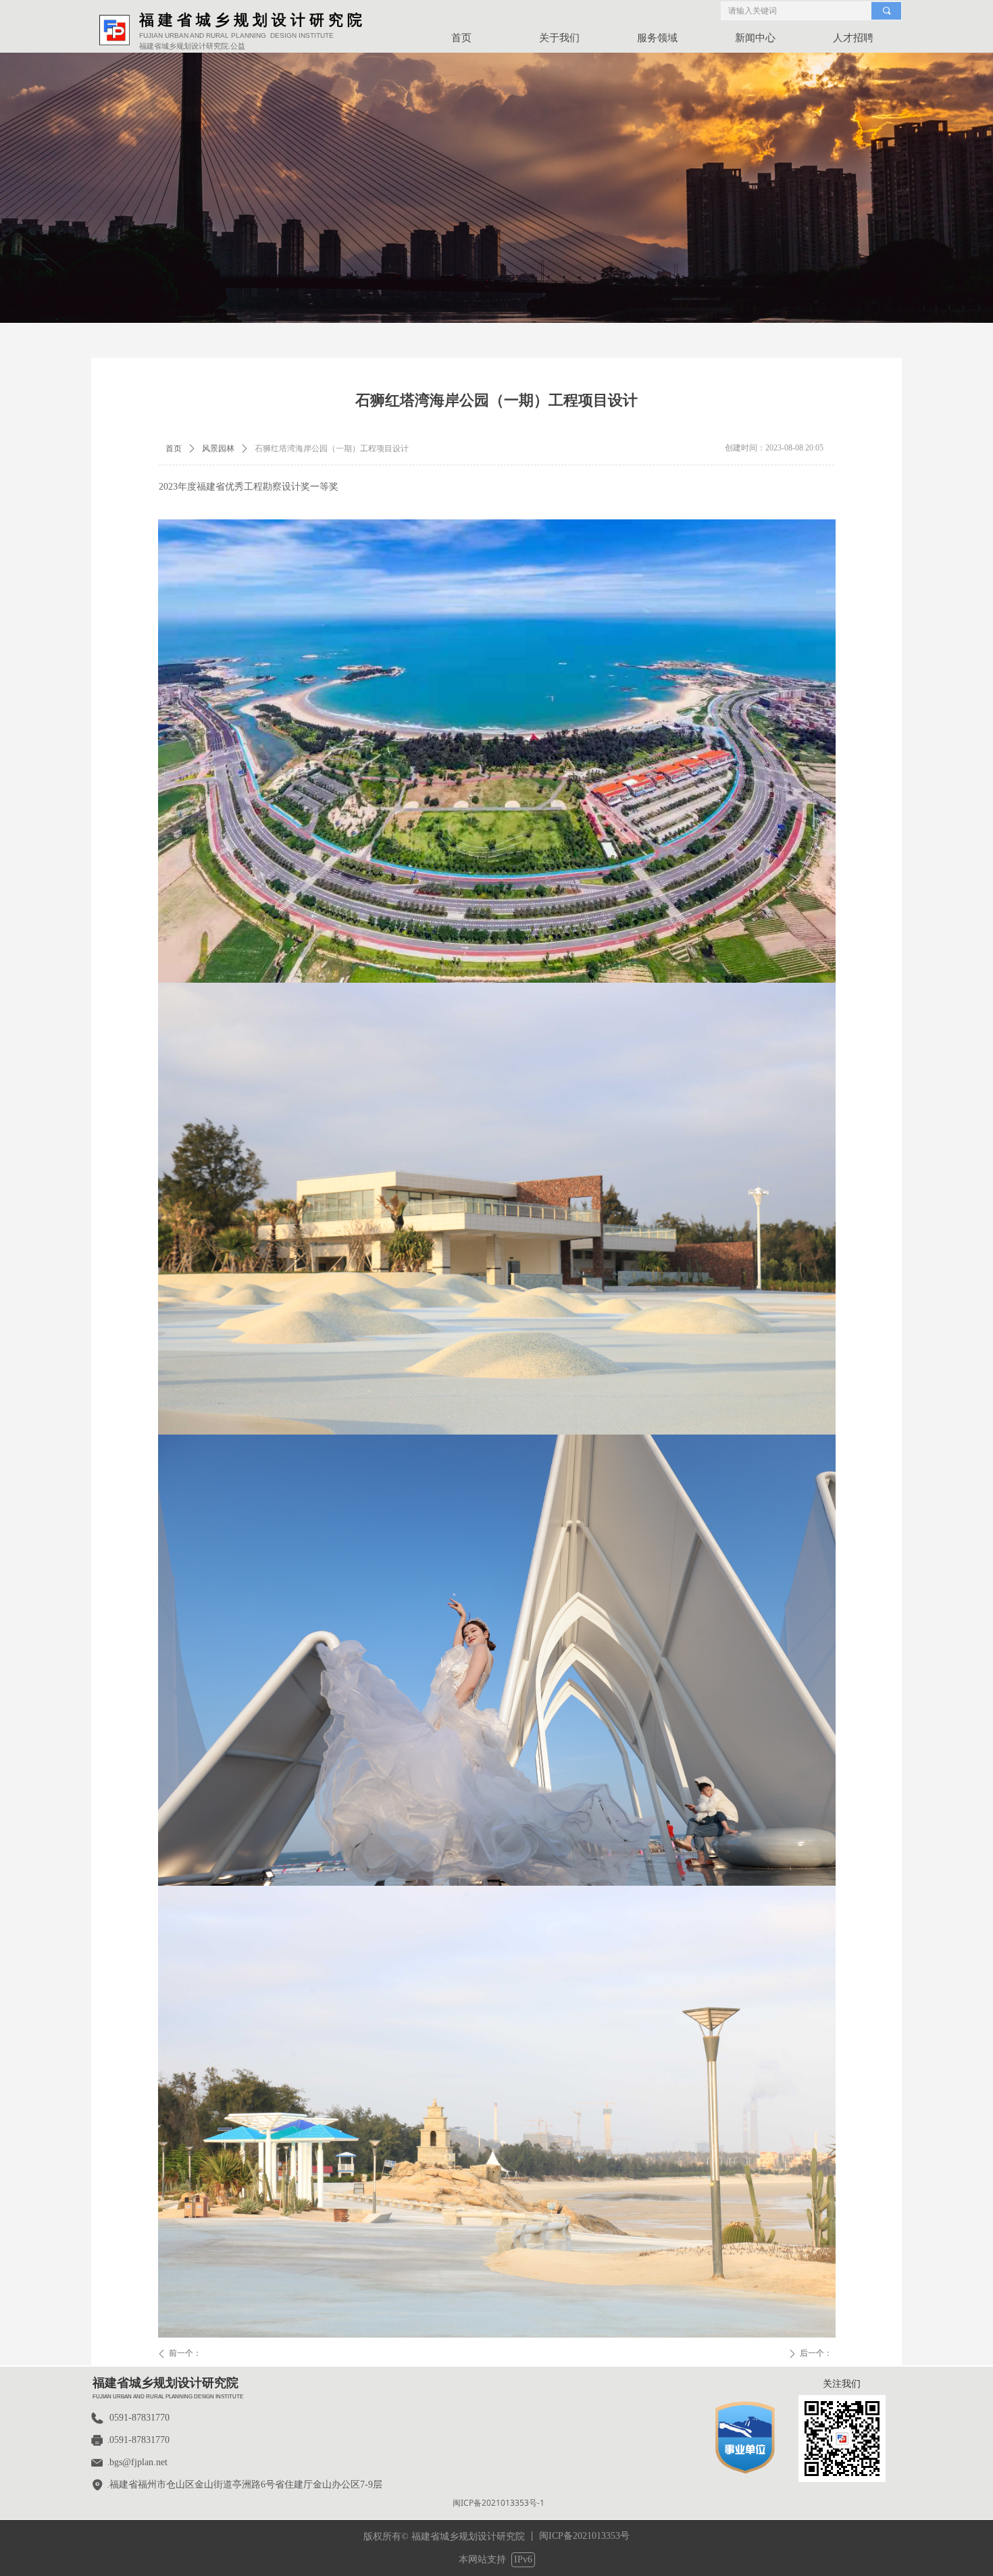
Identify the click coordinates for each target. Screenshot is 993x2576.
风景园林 (218, 448)
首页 (174, 448)
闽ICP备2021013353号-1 (499, 2503)
